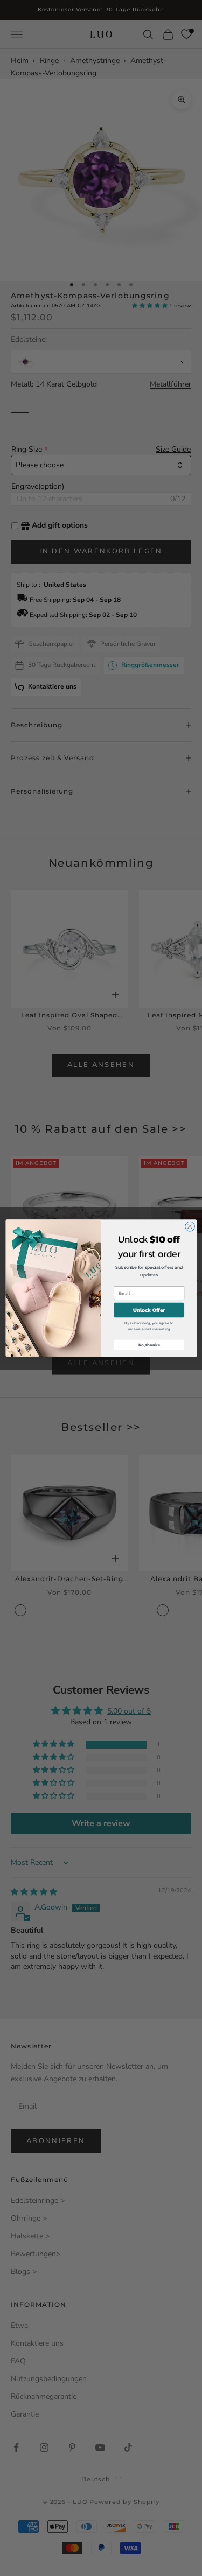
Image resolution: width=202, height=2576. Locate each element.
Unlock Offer (149, 1310)
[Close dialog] (190, 1226)
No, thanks (149, 1345)
